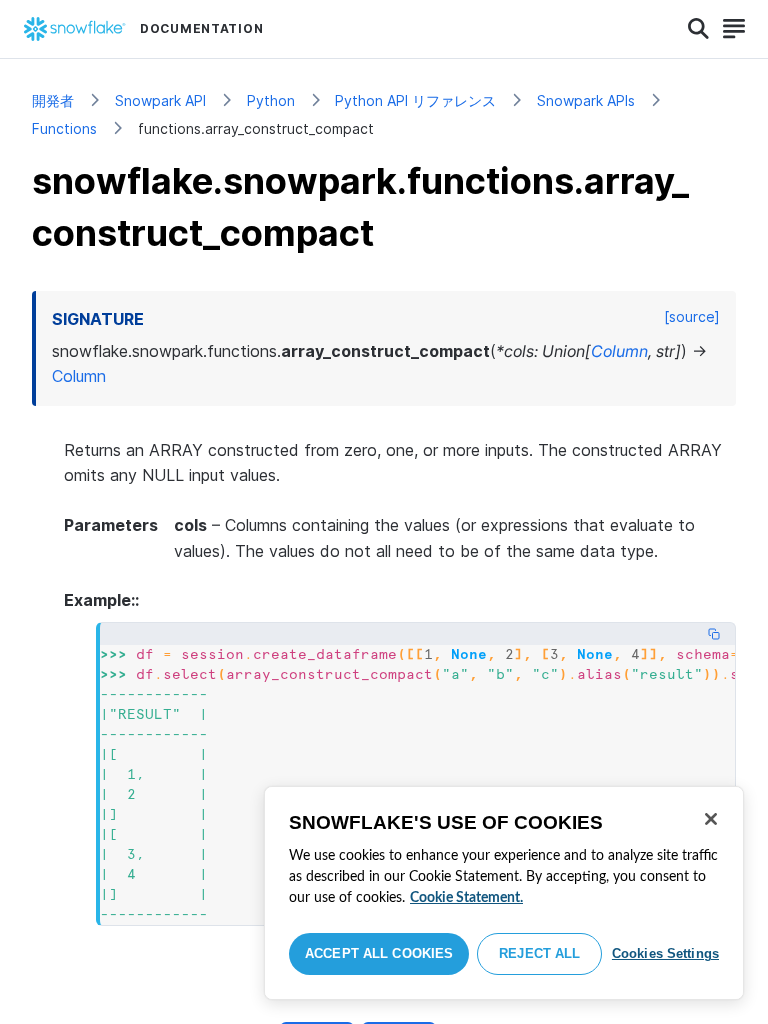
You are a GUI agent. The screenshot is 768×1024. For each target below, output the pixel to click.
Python (271, 100)
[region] (504, 893)
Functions (64, 128)
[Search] (698, 29)
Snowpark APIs (586, 100)
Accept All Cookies (379, 953)
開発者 (53, 100)
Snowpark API (160, 100)
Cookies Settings (665, 953)
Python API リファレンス (415, 100)
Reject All (539, 953)
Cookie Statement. (466, 898)
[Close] (711, 819)
